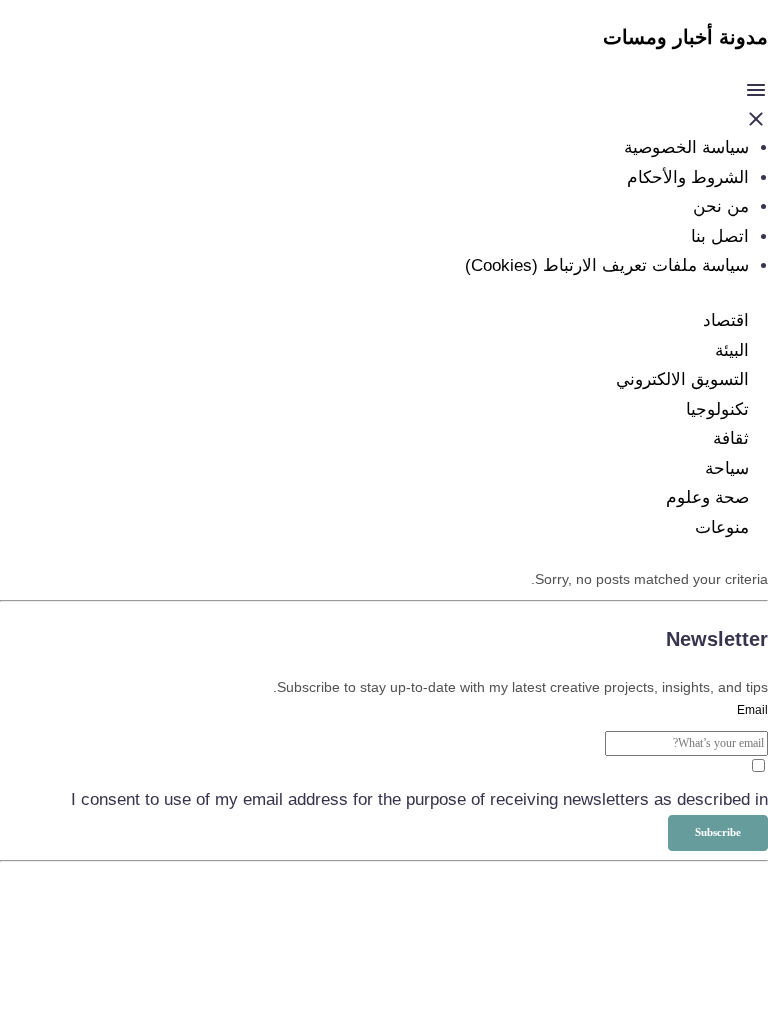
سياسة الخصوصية (686, 147)
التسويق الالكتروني (682, 379)
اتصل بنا (720, 236)
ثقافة (731, 438)
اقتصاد (726, 320)
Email (752, 710)
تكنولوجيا (717, 409)
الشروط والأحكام (688, 177)
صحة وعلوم (707, 497)
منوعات (722, 527)
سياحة (727, 468)
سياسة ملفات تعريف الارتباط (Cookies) (607, 265)
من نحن (721, 206)
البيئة (732, 350)
